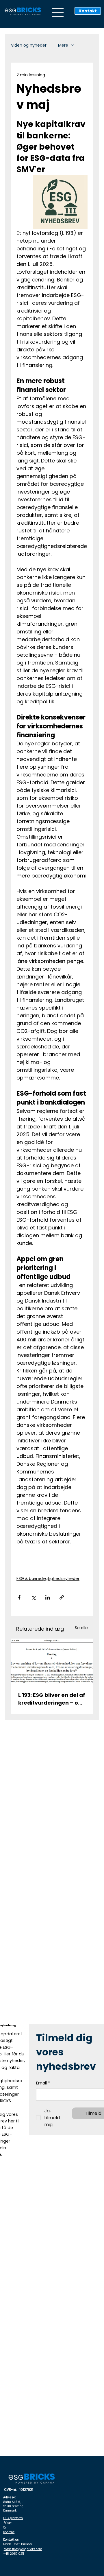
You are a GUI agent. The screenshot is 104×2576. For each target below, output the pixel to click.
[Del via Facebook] (19, 1597)
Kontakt (9, 2532)
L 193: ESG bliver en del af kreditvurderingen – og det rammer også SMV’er (52, 1699)
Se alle (81, 1628)
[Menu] (58, 13)
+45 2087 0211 (14, 2554)
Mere (63, 45)
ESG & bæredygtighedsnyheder (48, 1579)
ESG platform (13, 2518)
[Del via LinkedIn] (48, 1597)
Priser (8, 2523)
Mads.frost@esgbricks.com (23, 2549)
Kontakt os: (11, 2540)
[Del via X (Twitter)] (33, 1597)
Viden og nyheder (29, 45)
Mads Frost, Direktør (18, 2544)
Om (6, 2528)
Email (43, 2083)
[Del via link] (62, 1597)
